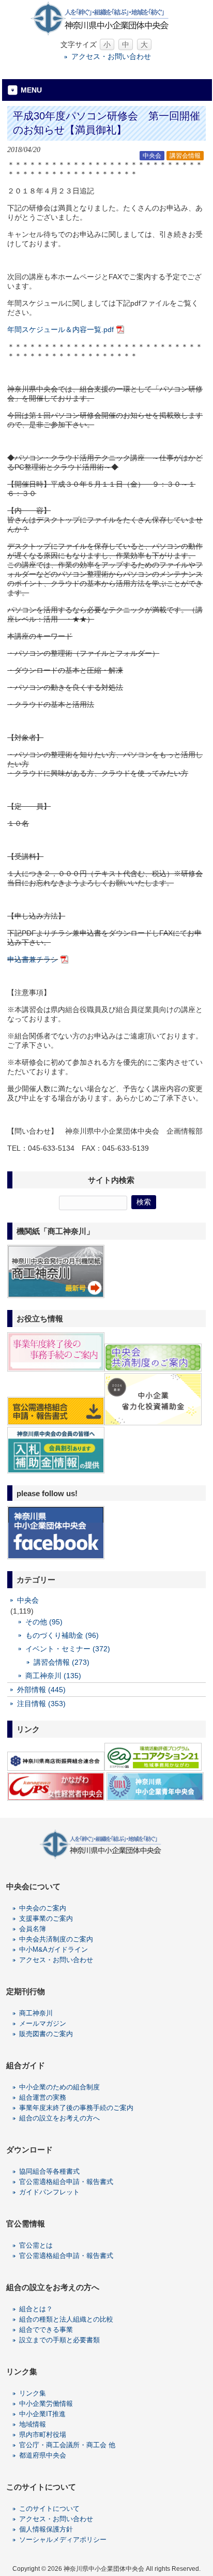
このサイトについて (49, 2509)
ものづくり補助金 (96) (62, 1635)
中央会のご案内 (43, 1908)
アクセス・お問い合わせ (111, 56)
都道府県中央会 (43, 2455)
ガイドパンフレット (49, 2192)
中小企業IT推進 (42, 2414)
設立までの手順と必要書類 (59, 2340)
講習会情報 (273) (62, 1662)
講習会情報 (185, 156)
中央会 (152, 156)
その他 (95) (44, 1622)
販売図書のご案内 (46, 2034)
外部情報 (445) (41, 1690)
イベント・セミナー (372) (68, 1649)
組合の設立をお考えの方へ (59, 2118)
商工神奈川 (36, 2013)
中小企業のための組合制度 (59, 2087)
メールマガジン (43, 2023)
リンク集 (33, 2393)
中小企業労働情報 (46, 2404)
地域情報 (33, 2424)
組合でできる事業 (46, 2330)
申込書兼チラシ (33, 959)
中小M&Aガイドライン (54, 1949)
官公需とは (36, 2245)
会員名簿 (33, 1929)
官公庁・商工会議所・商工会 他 (67, 2445)
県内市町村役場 (43, 2435)
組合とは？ (36, 2309)
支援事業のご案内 (46, 1918)
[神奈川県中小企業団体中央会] (106, 33)
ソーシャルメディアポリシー (63, 2540)
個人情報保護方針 (46, 2529)
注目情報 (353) (41, 1704)
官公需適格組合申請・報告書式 (66, 2182)
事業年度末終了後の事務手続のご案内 (76, 2108)
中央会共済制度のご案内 (56, 1939)
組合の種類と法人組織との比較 (66, 2319)
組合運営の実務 (43, 2097)
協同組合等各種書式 (49, 2171)
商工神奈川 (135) (53, 1676)
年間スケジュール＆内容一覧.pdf (60, 329)
